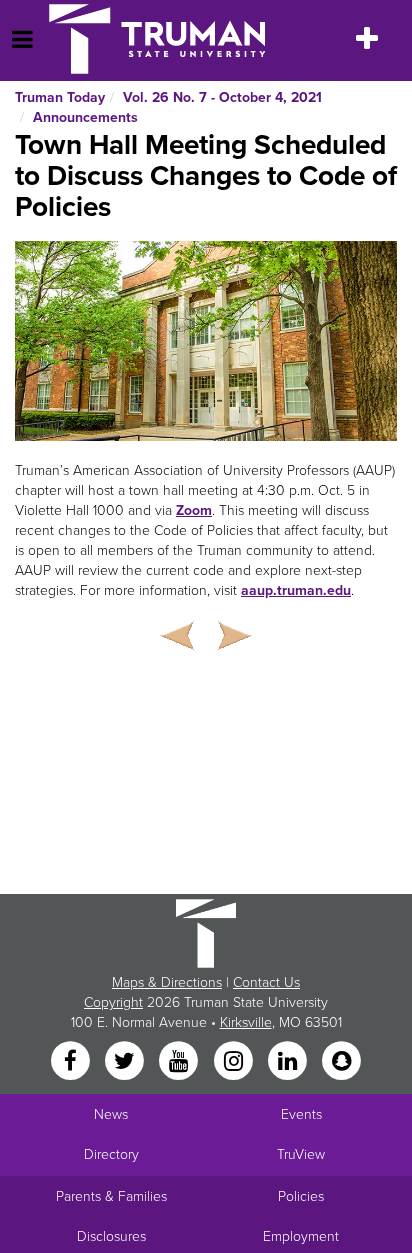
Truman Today (60, 97)
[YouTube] (181, 1062)
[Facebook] (72, 1062)
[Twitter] (126, 1062)
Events (301, 1114)
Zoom (194, 510)
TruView (301, 1154)
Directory (111, 1154)
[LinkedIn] (289, 1062)
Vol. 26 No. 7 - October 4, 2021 (222, 97)
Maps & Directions (167, 982)
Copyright (113, 1002)
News (111, 1114)
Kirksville (246, 1022)
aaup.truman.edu (296, 590)
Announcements (85, 117)
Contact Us (266, 982)
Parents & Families (111, 1196)
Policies (301, 1196)
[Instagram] (235, 1062)
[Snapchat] (342, 1062)
